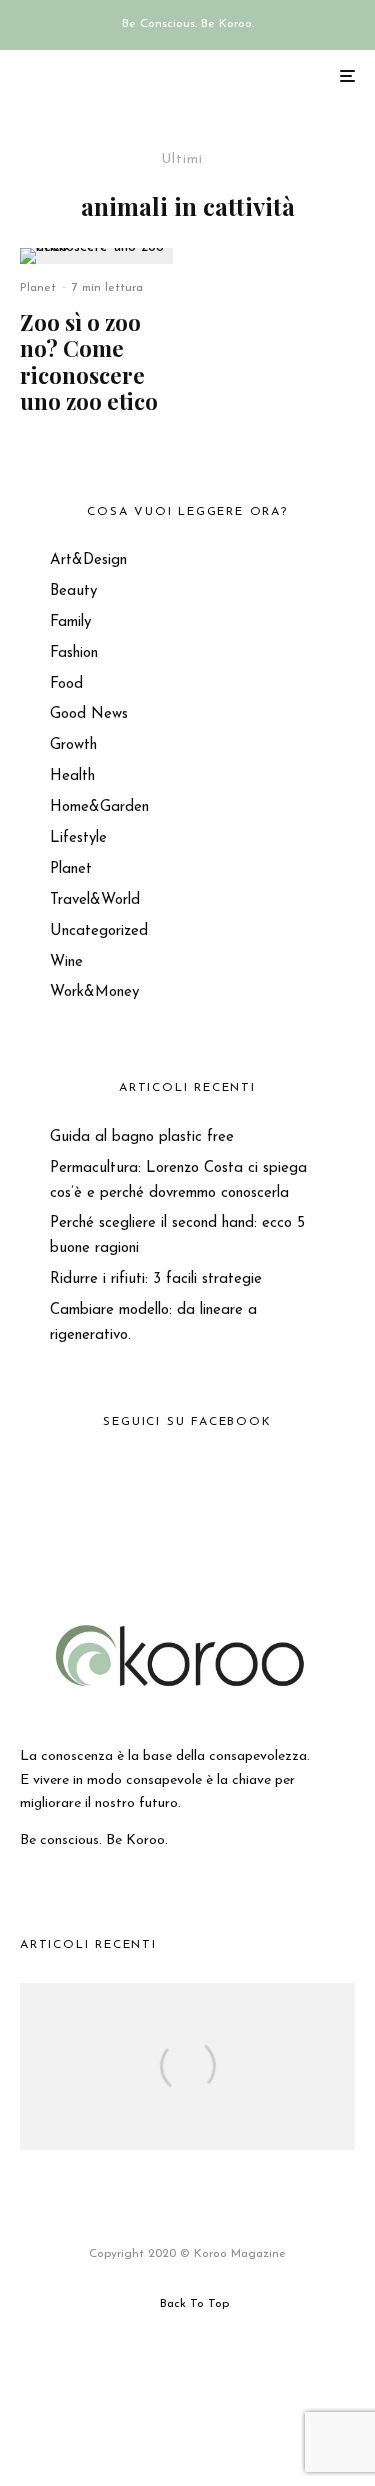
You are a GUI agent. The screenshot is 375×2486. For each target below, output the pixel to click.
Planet (38, 288)
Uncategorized (99, 931)
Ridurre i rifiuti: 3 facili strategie (156, 1279)
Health (72, 776)
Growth (73, 745)
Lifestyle (78, 838)
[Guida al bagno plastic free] (187, 2093)
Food (66, 684)
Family (70, 622)
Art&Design (88, 560)
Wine (66, 962)
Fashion (74, 653)
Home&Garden (99, 807)
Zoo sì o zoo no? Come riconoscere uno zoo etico (89, 362)
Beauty (73, 591)
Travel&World (95, 900)
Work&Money (94, 992)
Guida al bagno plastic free (142, 1137)
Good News (89, 714)
